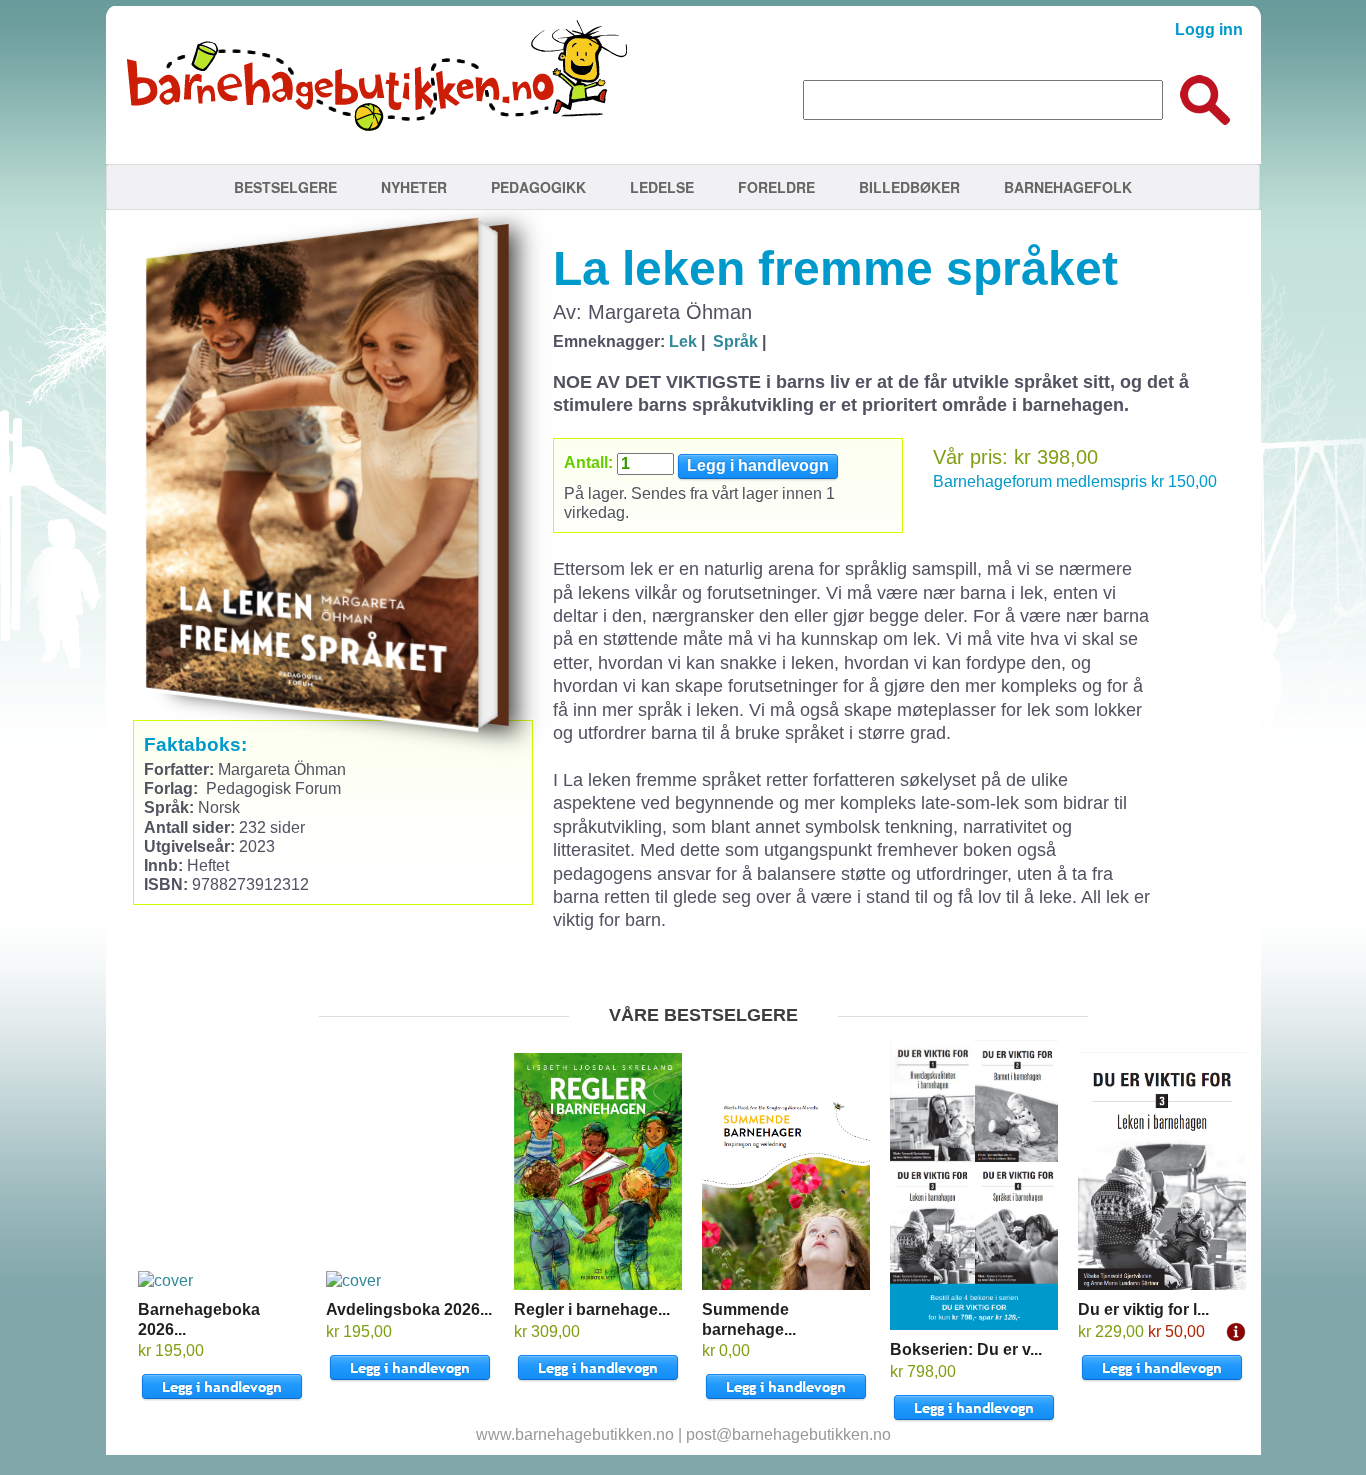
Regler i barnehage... (592, 1309)
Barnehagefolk (1068, 187)
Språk (735, 341)
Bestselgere (285, 187)
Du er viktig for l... (1143, 1309)
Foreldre (776, 187)
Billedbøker (909, 187)
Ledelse (662, 187)
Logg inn (1209, 29)
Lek (683, 341)
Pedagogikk (538, 187)
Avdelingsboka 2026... (409, 1309)
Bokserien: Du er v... (966, 1349)
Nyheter (414, 187)
